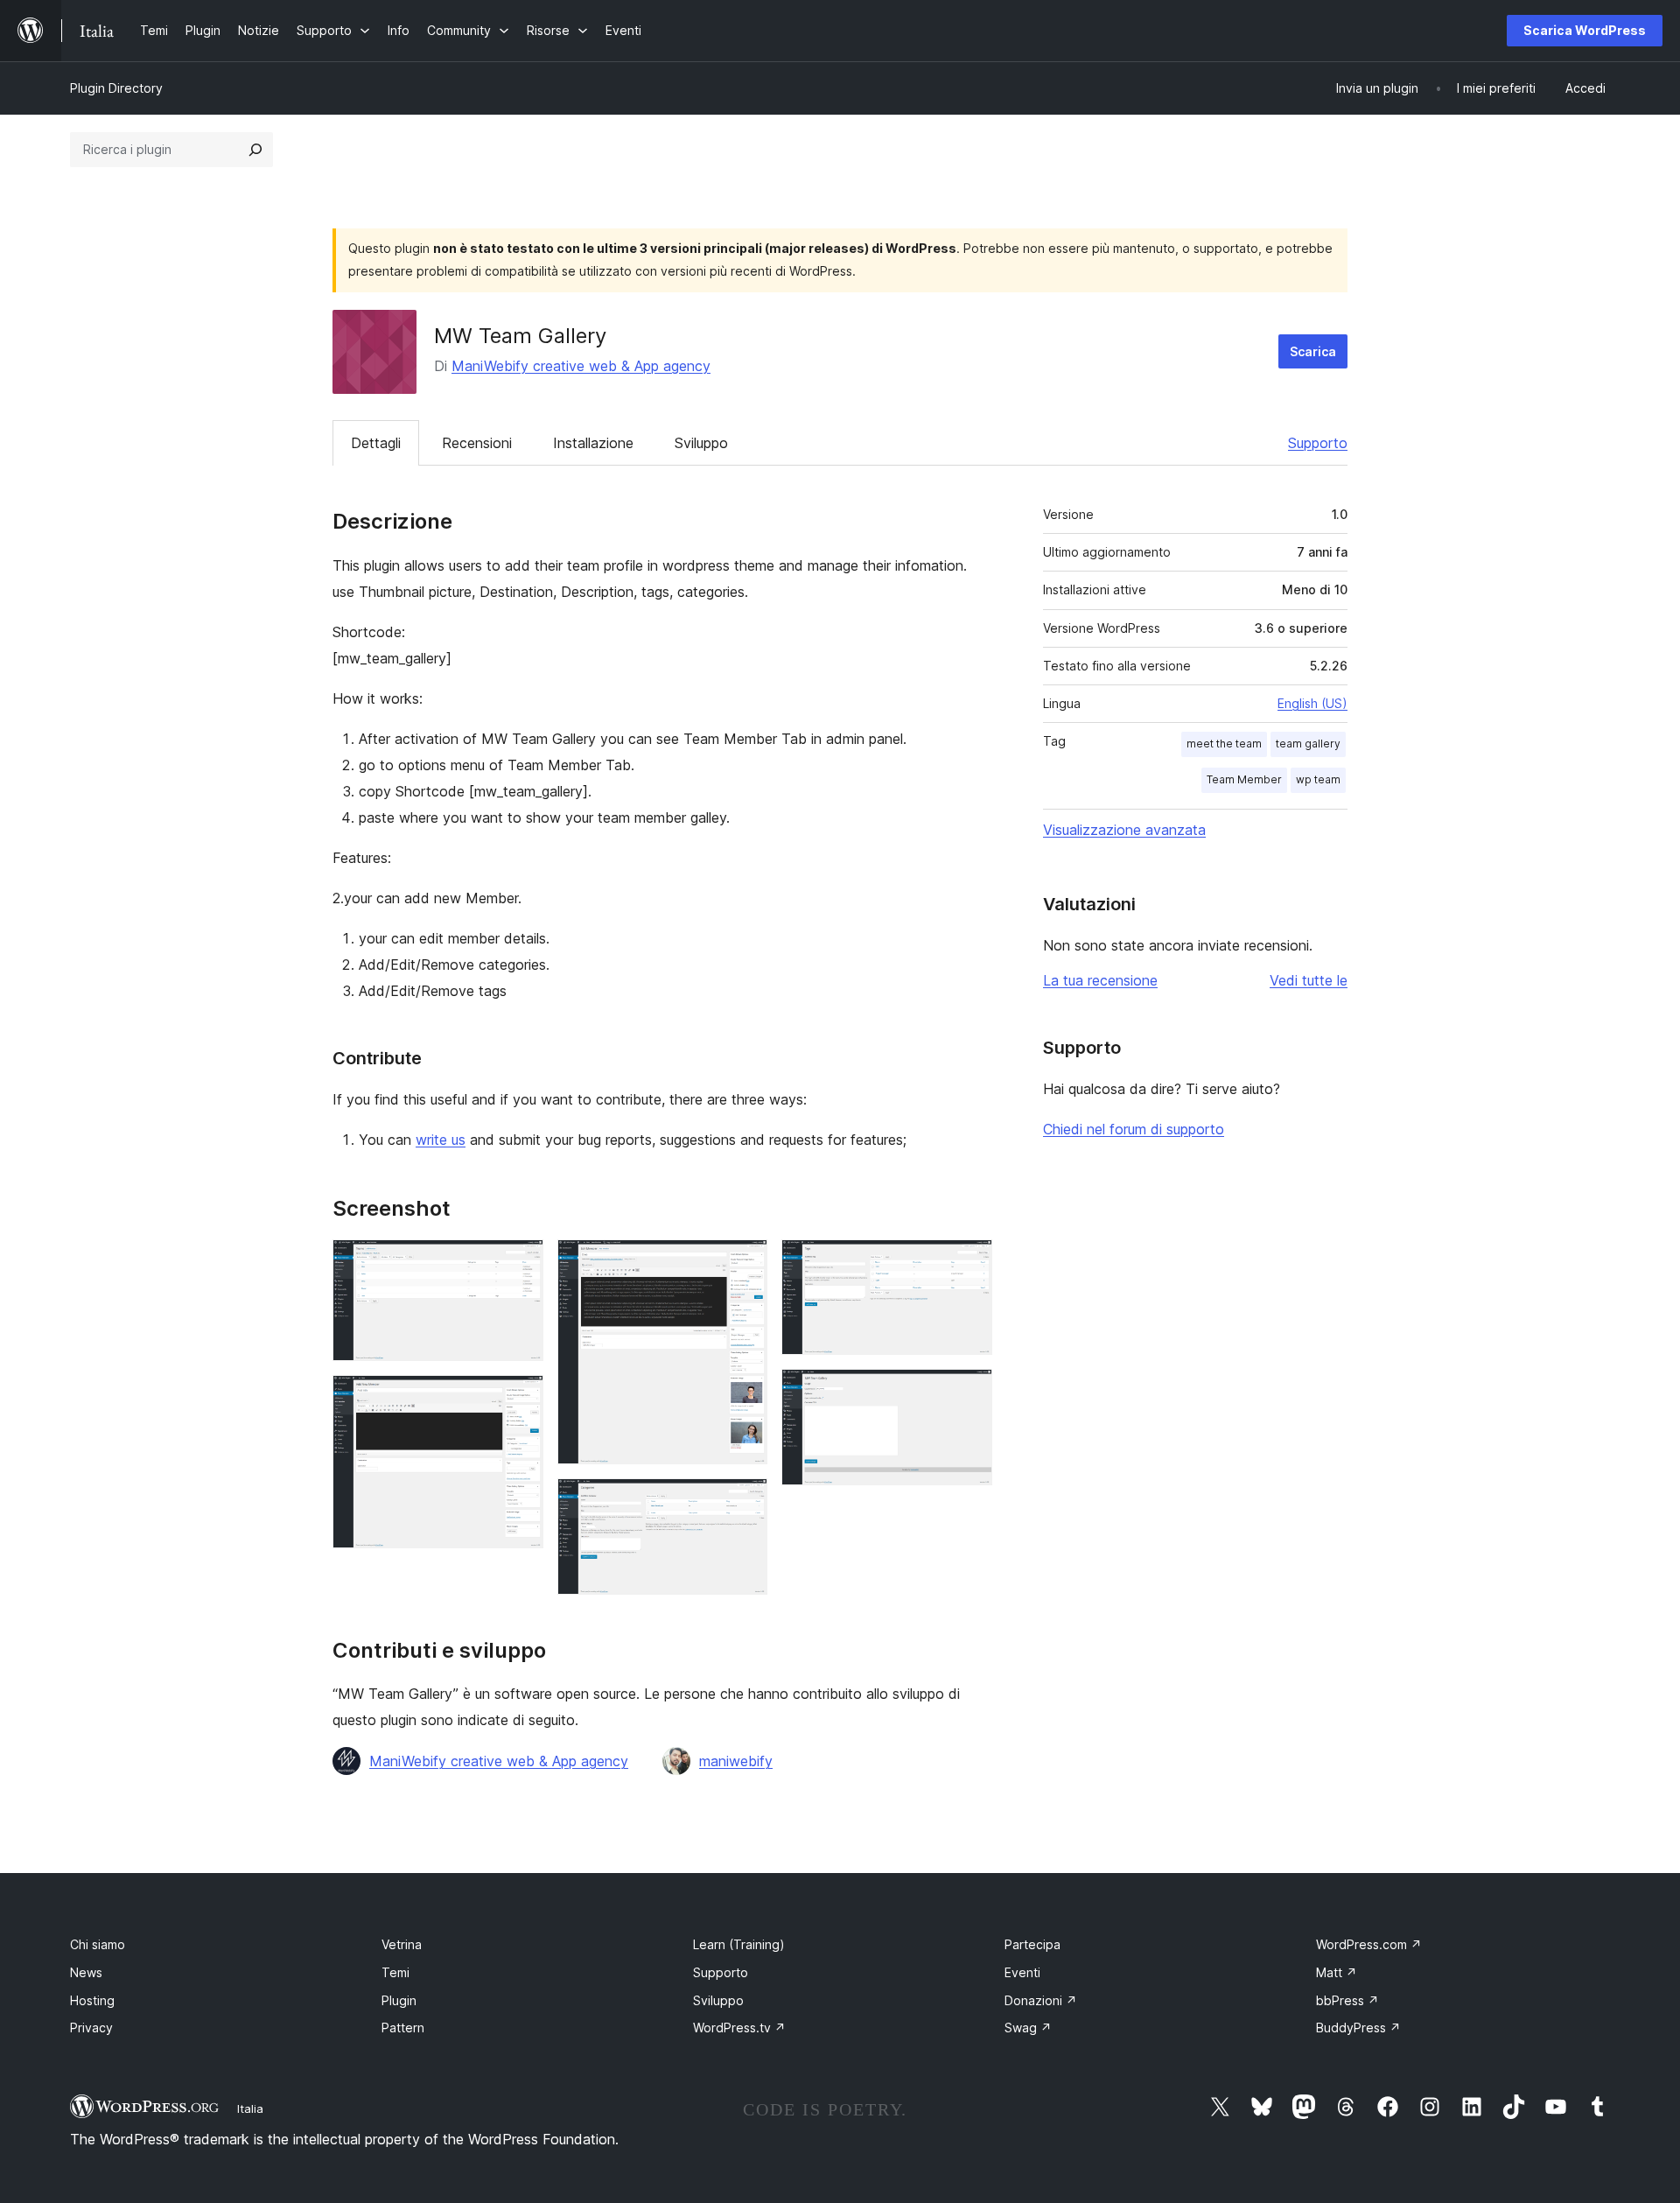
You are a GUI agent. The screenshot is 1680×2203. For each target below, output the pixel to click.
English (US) (1312, 703)
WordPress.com (1369, 1944)
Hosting (92, 2000)
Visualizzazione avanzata (1124, 830)
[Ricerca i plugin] (255, 150)
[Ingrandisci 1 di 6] (520, 1263)
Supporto (1318, 443)
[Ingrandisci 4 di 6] (744, 1502)
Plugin (399, 2000)
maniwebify (736, 1761)
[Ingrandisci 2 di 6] (520, 1399)
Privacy (91, 2028)
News (86, 1972)
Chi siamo (98, 1944)
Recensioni (477, 443)
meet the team (1224, 744)
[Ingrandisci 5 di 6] (969, 1263)
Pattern (403, 2028)
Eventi (1022, 1972)
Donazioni (1041, 2000)
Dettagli (376, 443)
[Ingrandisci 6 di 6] (969, 1393)
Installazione (593, 443)
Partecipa (1032, 1944)
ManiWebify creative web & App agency (581, 366)
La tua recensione (1100, 980)
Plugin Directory (116, 88)
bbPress (1347, 2000)
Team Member (1244, 779)
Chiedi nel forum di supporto (1134, 1129)
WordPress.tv (739, 2028)
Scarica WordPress (1585, 30)
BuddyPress (1358, 2028)
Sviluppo (701, 443)
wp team (1318, 779)
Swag (1028, 2028)
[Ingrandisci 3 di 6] (744, 1263)
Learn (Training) (739, 1944)
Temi (395, 1972)
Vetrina (402, 1944)
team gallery (1308, 744)
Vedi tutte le (1309, 980)
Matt (1337, 1972)
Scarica (1313, 351)
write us (441, 1140)
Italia (250, 2108)
